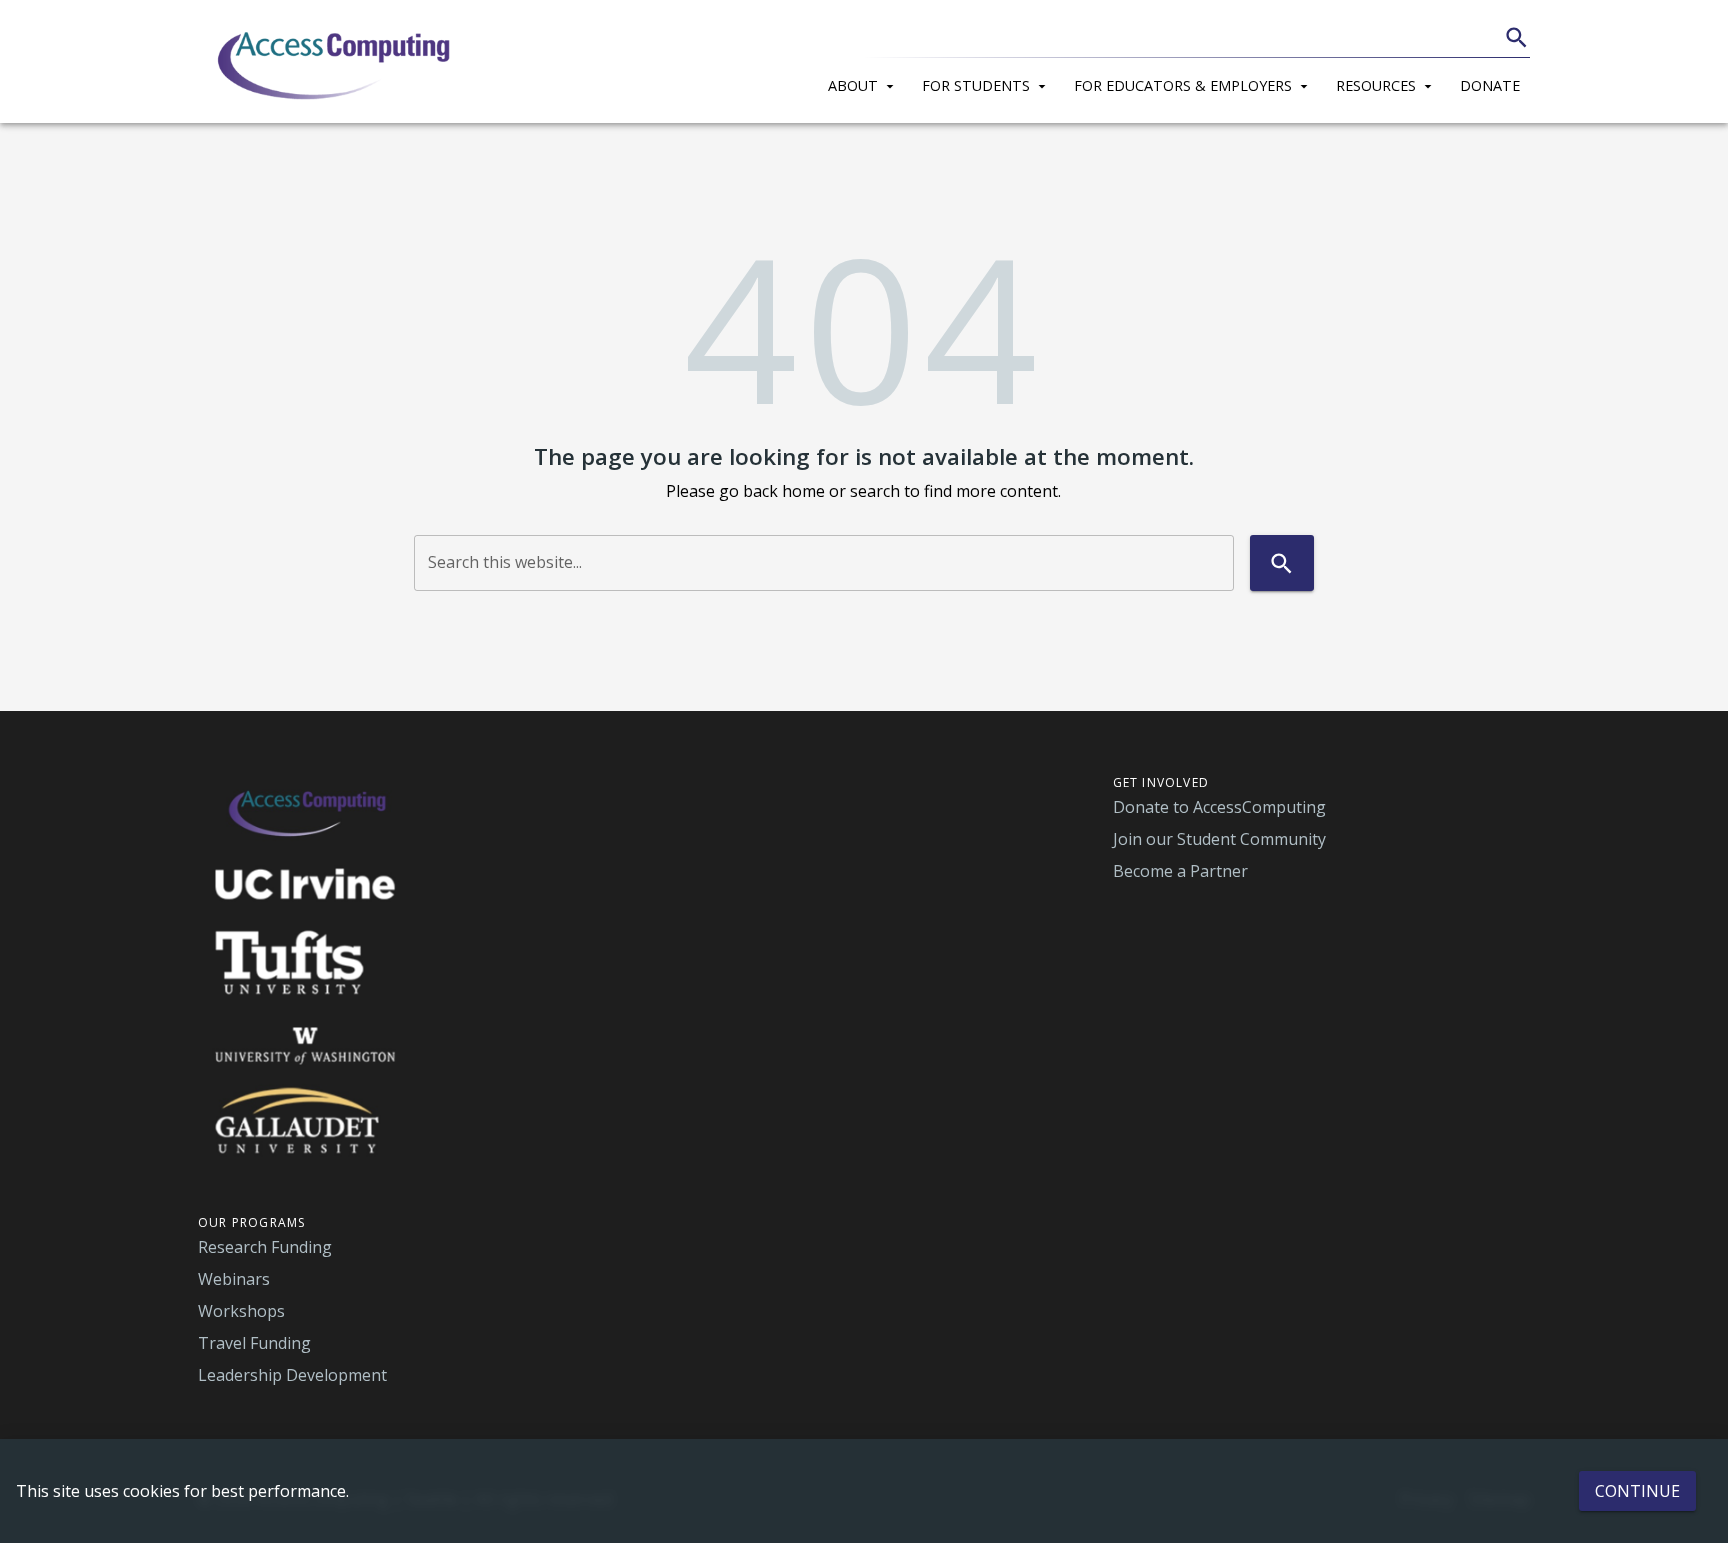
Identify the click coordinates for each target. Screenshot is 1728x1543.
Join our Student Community (1219, 839)
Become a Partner (1180, 871)
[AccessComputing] (336, 62)
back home (784, 491)
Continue (1637, 1491)
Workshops (241, 1311)
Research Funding (265, 1247)
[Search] (1516, 37)
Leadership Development (292, 1375)
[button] (865, 83)
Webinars (234, 1279)
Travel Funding (254, 1343)
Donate (1490, 85)
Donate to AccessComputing (1219, 807)
